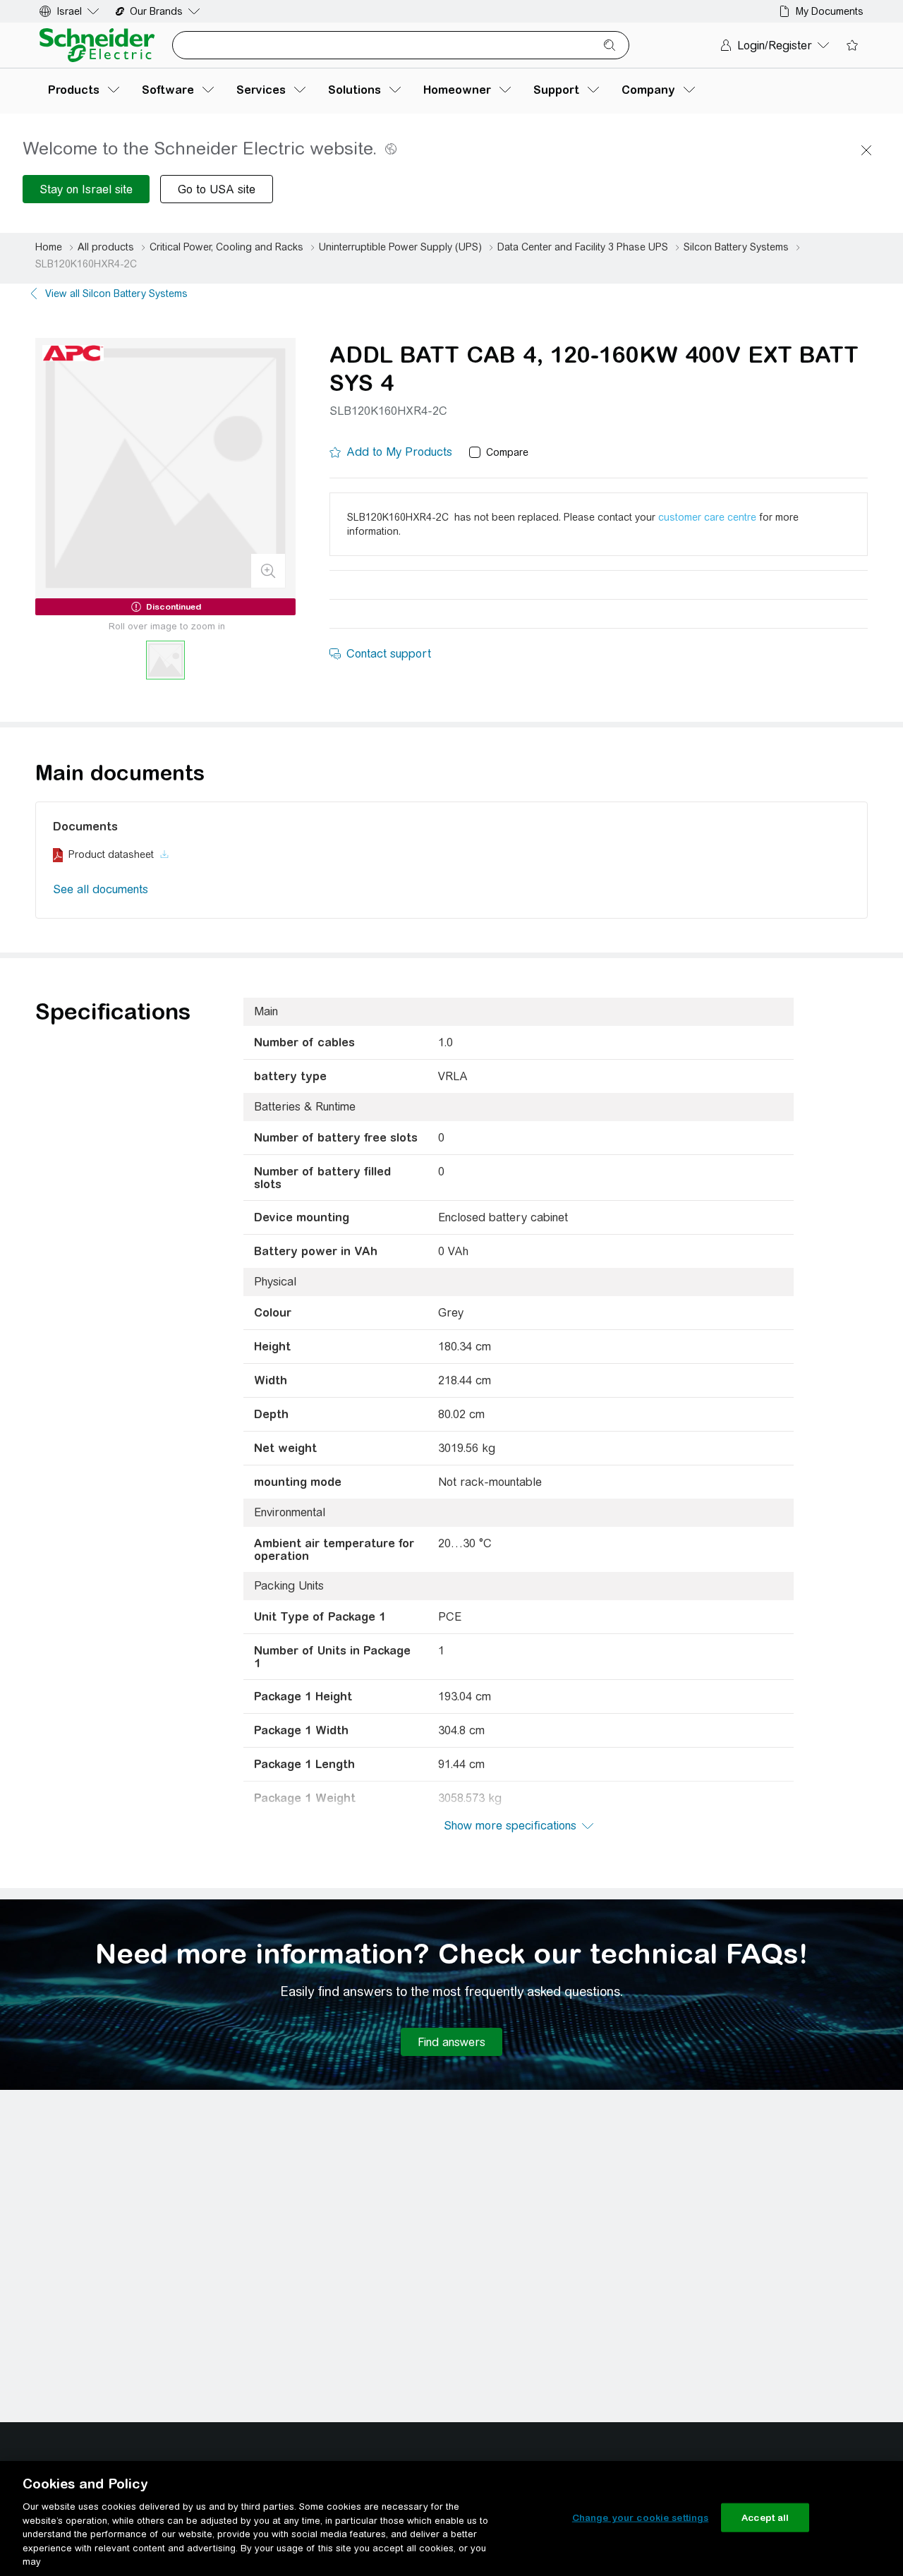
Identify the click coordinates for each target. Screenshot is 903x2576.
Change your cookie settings (641, 2517)
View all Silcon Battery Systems (116, 294)
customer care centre (707, 517)
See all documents (101, 889)
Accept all (765, 2517)
